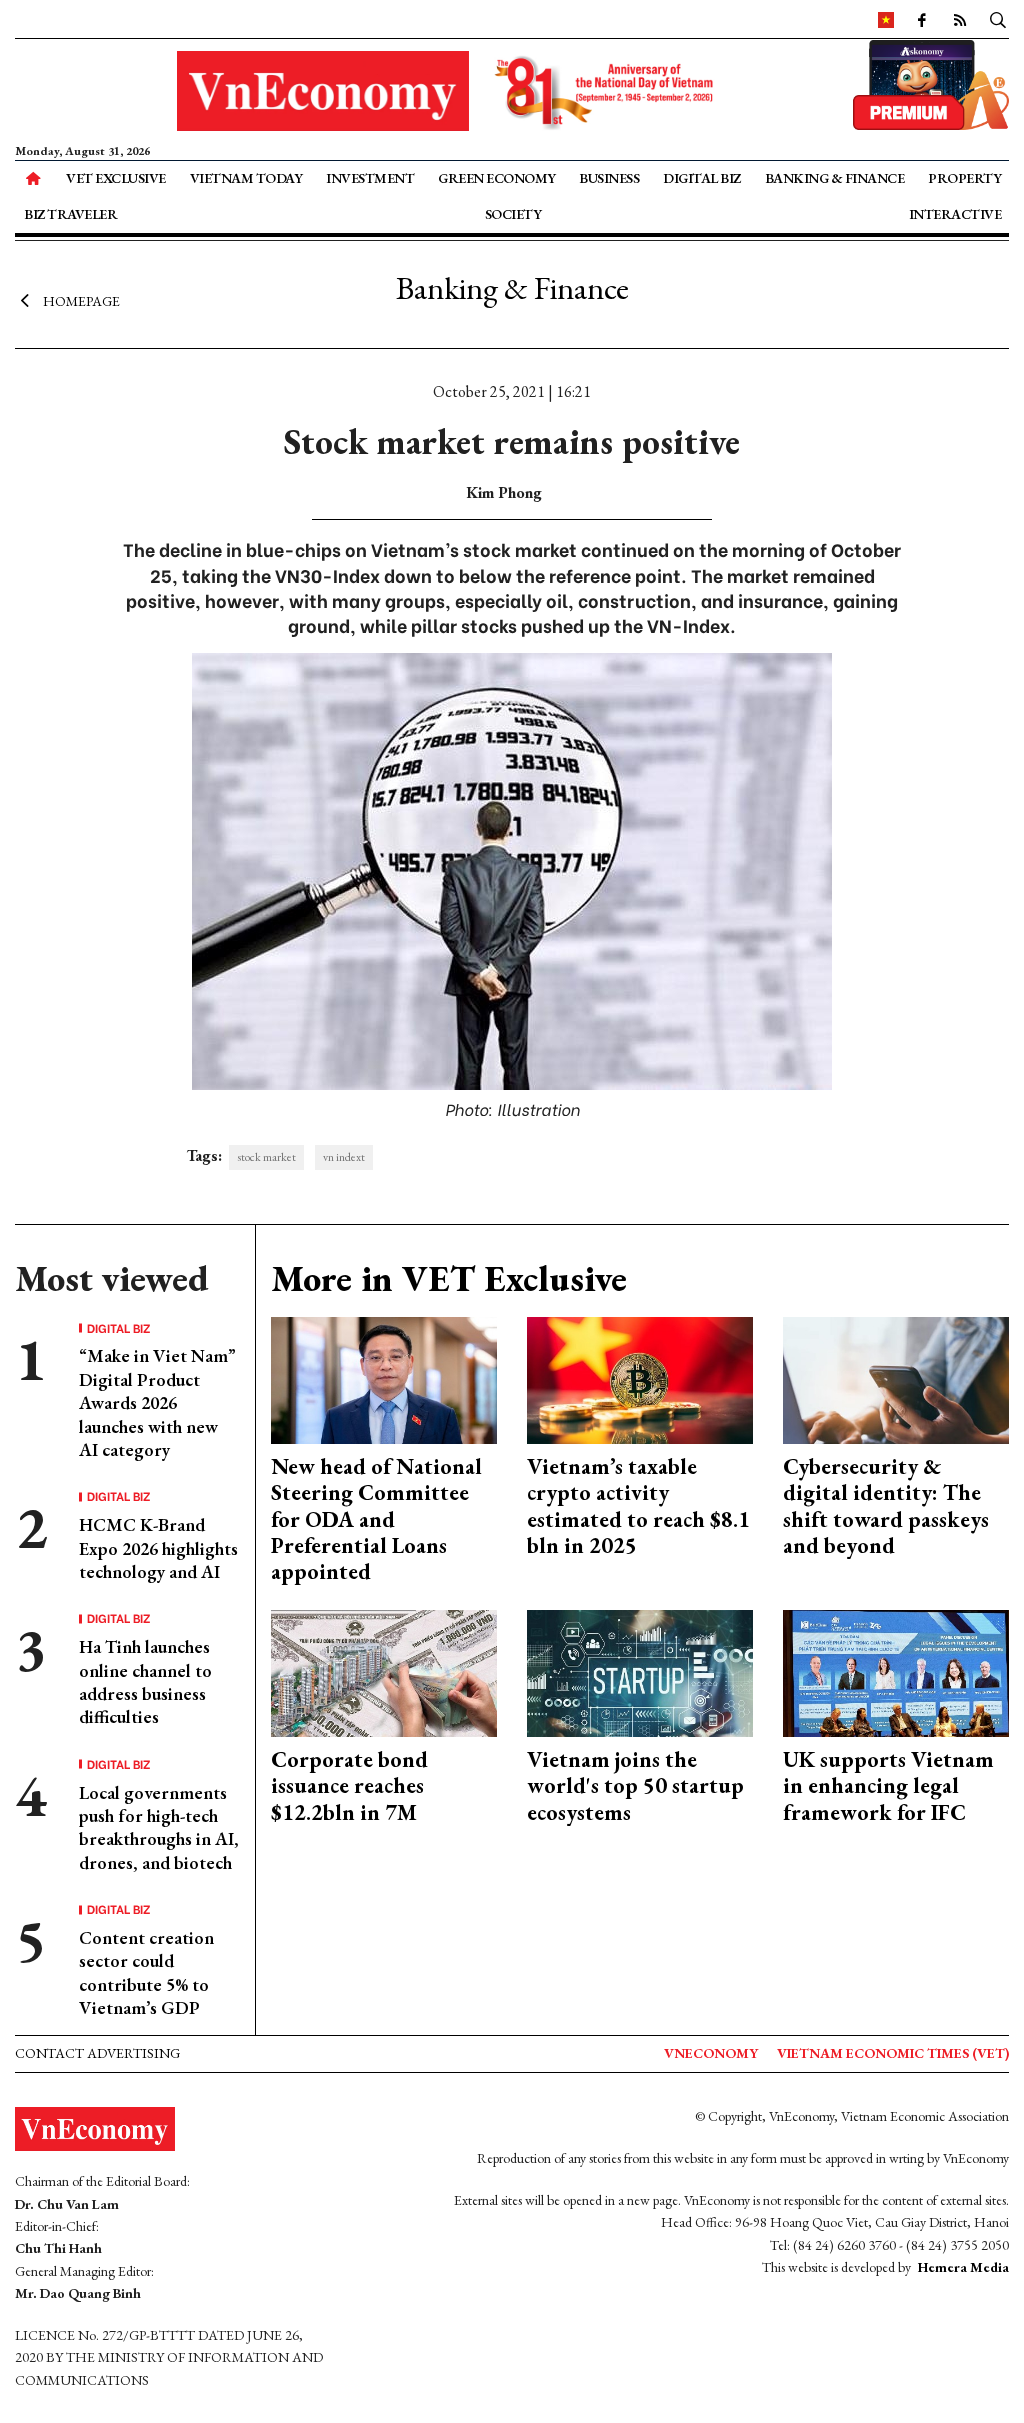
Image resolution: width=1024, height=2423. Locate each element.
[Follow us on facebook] (921, 19)
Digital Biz (702, 178)
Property (964, 178)
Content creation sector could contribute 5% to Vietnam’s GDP (146, 1972)
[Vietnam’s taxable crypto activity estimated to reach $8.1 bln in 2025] (640, 1377)
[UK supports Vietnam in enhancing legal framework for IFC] (896, 1671)
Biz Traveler (70, 214)
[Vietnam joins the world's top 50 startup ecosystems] (640, 1671)
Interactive (955, 214)
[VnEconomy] (886, 19)
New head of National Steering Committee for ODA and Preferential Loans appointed (376, 1519)
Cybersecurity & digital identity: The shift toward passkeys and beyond (886, 1506)
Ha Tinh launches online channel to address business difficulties (145, 1681)
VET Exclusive (116, 178)
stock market (266, 1157)
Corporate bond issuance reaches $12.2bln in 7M (349, 1786)
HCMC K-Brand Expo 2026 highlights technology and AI (158, 1548)
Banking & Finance (835, 178)
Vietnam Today (246, 178)
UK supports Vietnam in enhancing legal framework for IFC (888, 1786)
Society (513, 214)
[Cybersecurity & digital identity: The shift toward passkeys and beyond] (896, 1377)
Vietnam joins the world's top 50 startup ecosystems (635, 1786)
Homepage (81, 300)
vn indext (344, 1157)
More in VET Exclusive (449, 1278)
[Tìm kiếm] (998, 19)
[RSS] (959, 19)
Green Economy (497, 178)
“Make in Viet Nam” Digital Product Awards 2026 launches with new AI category (157, 1402)
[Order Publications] (931, 82)
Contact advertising (97, 2053)
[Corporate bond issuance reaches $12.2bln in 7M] (384, 1671)
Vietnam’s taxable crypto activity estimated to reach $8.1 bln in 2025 (638, 1506)
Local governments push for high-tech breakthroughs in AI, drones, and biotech (159, 1827)
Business (609, 178)
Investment (370, 178)
